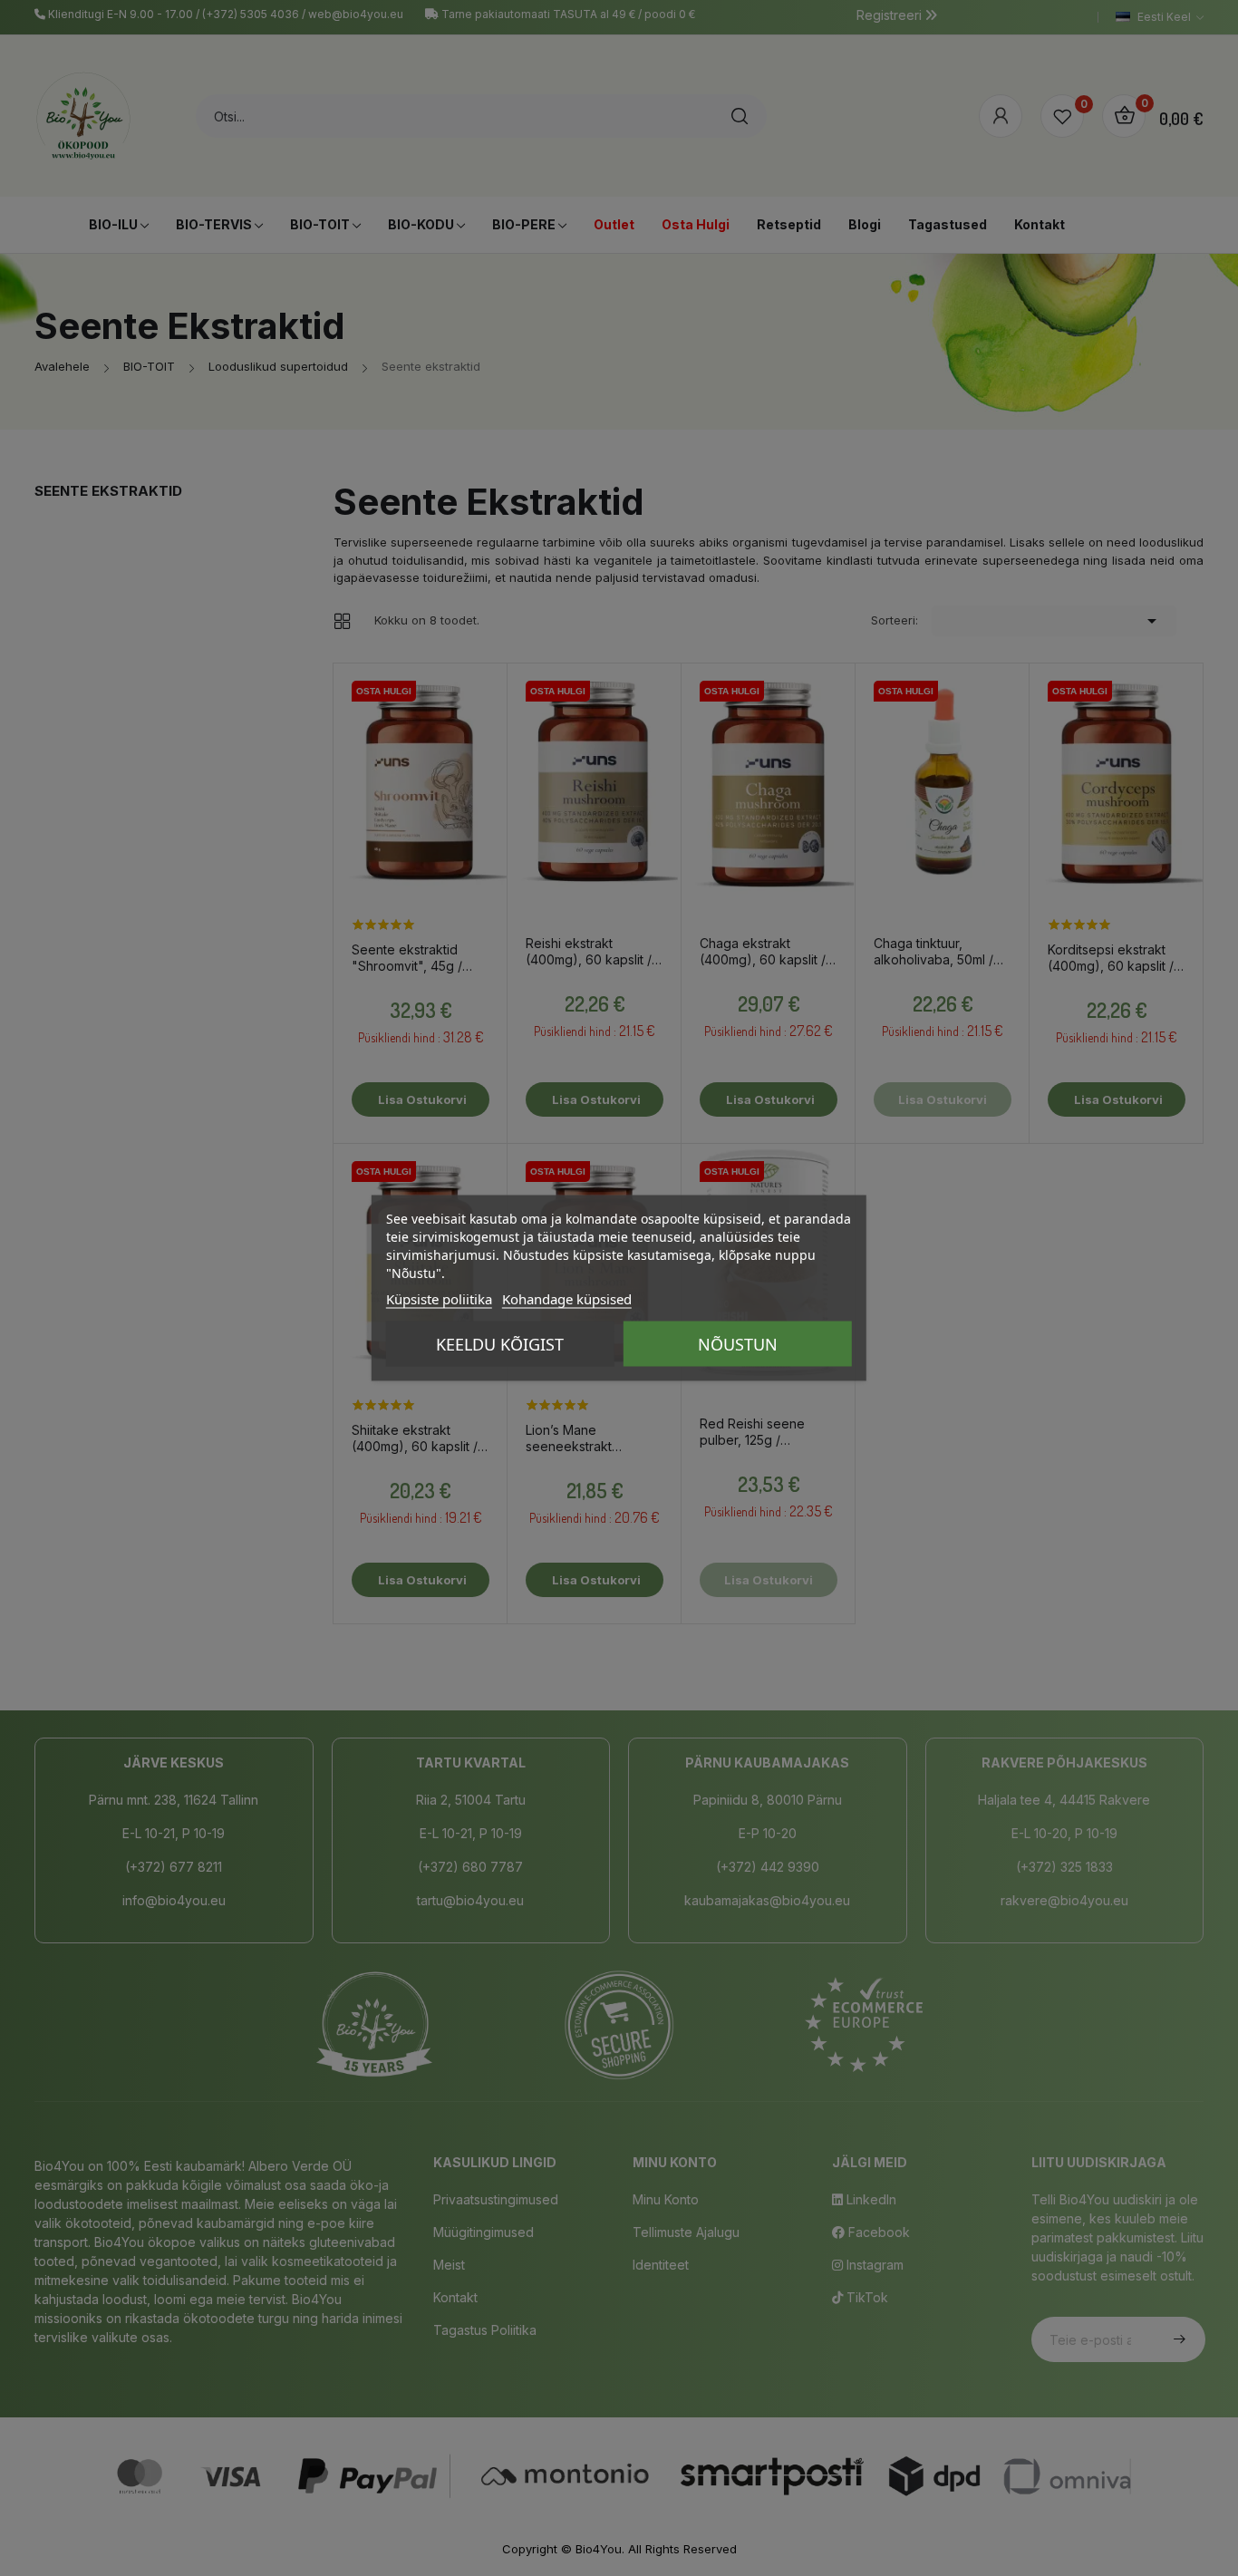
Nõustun (738, 1344)
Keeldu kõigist (500, 1344)
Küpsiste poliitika (439, 1299)
